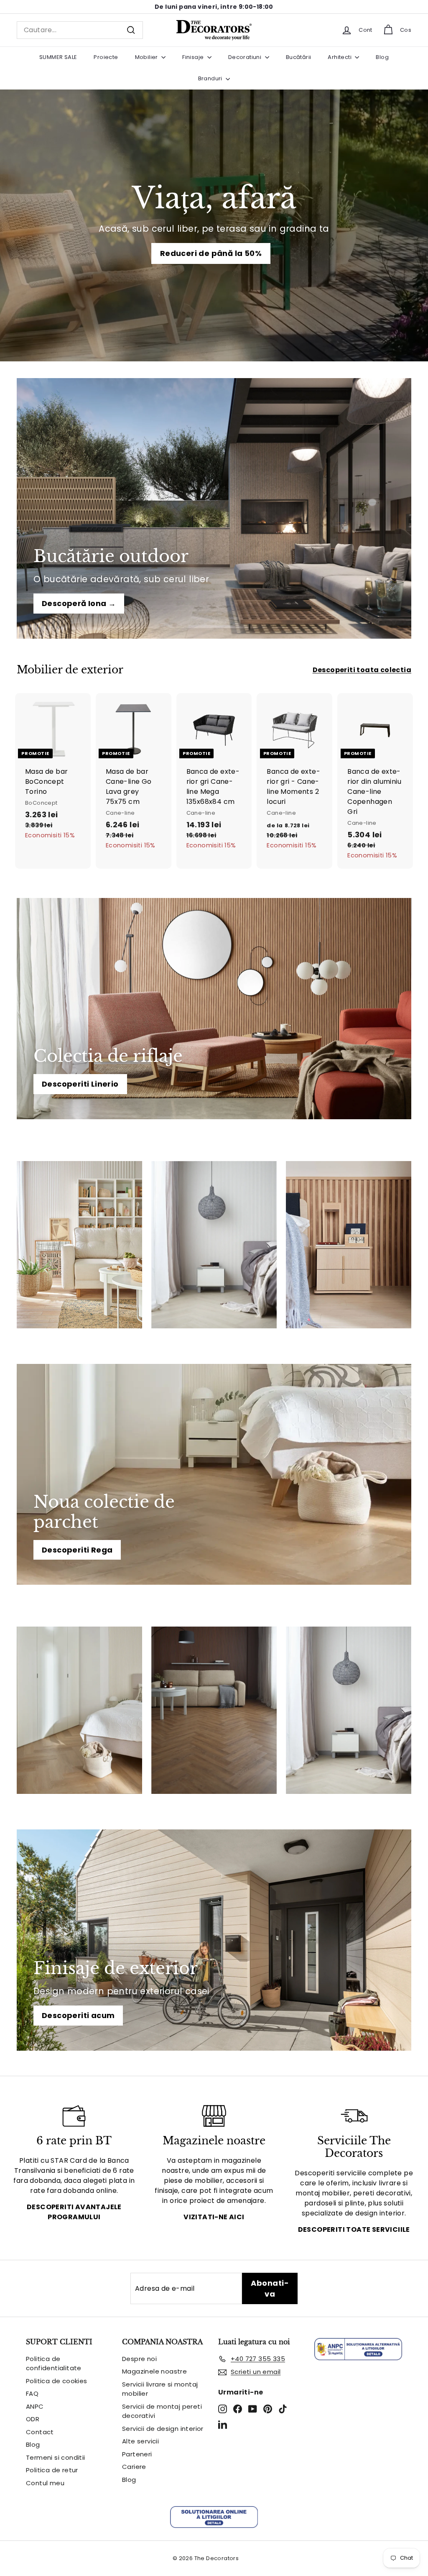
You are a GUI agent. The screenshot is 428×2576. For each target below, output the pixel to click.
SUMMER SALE (58, 57)
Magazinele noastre (154, 2371)
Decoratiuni (246, 57)
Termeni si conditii (56, 2457)
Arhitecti (340, 57)
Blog (382, 57)
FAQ (32, 2393)
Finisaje (194, 57)
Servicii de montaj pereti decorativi (162, 2411)
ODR (33, 2419)
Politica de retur (52, 2470)
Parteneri (137, 2454)
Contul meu (45, 2483)
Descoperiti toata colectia (362, 670)
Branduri (211, 78)
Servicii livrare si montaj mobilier (160, 2389)
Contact (40, 2432)
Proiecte (106, 57)
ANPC (35, 2406)
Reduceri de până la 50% (211, 253)
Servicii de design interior (163, 2429)
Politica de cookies (57, 2381)
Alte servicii (140, 2441)
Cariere (134, 2467)
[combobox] (80, 30)
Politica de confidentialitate (54, 2364)
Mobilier (147, 57)
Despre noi (139, 2359)
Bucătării (299, 57)
